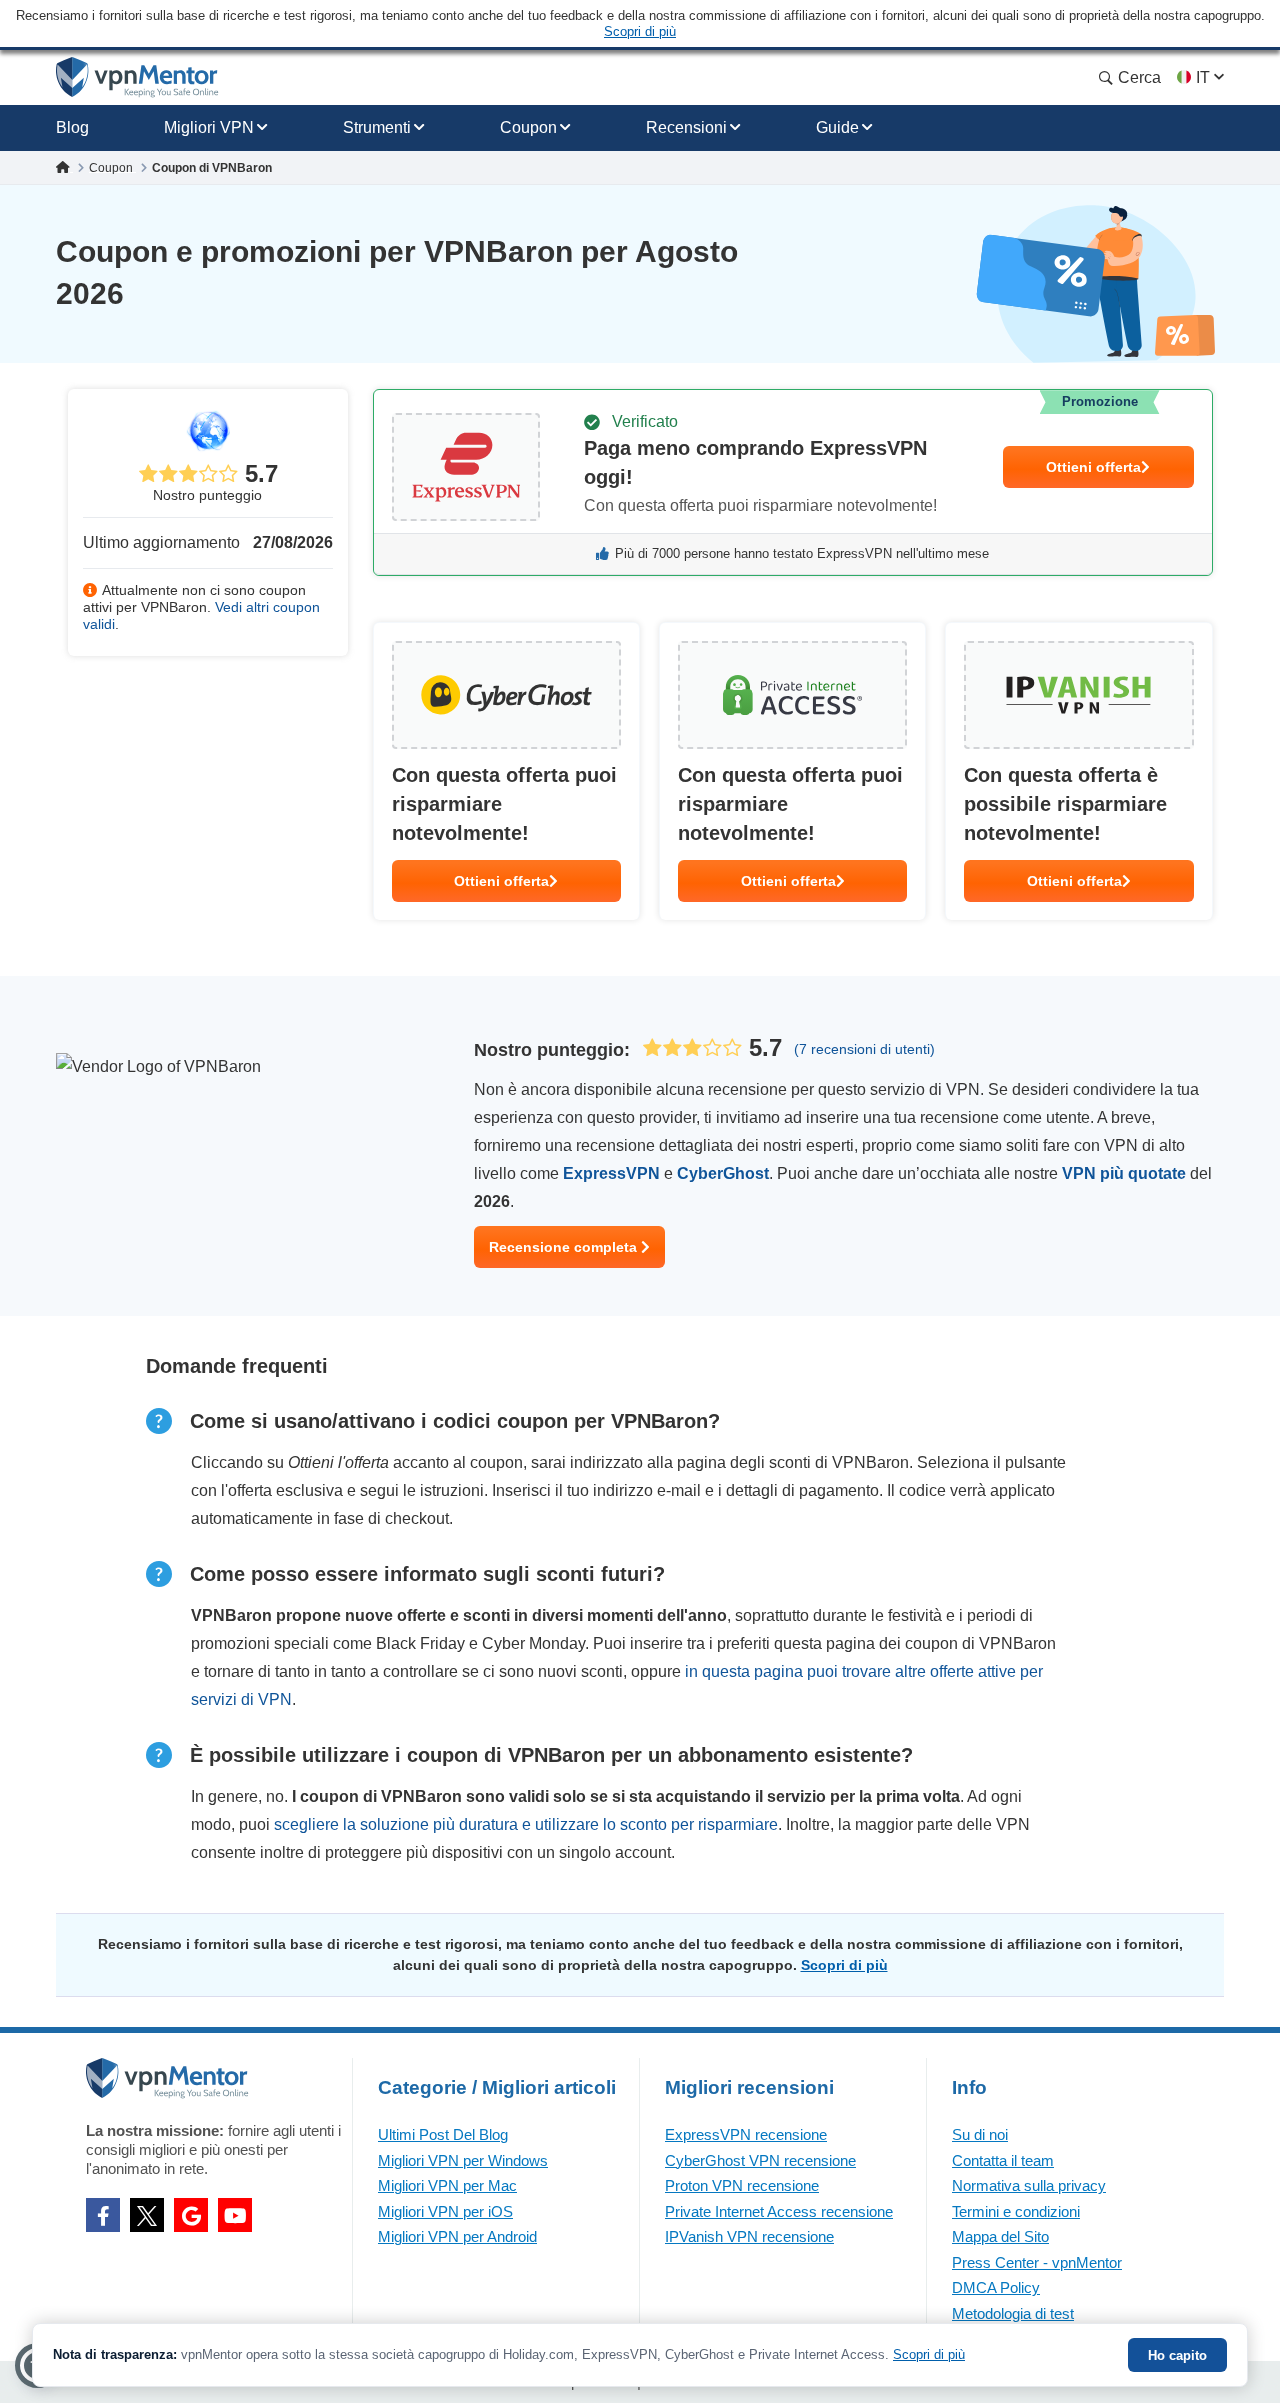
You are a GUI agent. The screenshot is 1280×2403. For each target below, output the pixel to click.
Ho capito (1177, 2355)
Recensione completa (565, 1247)
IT (1203, 77)
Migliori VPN (209, 127)
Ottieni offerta (1093, 467)
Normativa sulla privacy (1029, 2185)
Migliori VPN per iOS (445, 2211)
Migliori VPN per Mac (447, 2185)
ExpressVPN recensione (746, 2134)
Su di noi (980, 2134)
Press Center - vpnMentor (1037, 2262)
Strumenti (377, 127)
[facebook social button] (103, 2215)
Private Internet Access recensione (779, 2211)
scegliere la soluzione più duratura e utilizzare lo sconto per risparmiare (526, 1824)
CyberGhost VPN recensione (760, 2160)
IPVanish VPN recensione (749, 2236)
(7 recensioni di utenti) (864, 1049)
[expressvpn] (793, 482)
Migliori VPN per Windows (463, 2160)
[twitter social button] (147, 2215)
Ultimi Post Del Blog (443, 2134)
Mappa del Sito (1000, 2236)
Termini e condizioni (1016, 2211)
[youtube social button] (235, 2215)
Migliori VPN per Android (457, 2236)
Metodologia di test (1013, 2313)
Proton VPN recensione (742, 2185)
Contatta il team (1003, 2160)
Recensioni (686, 127)
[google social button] (191, 2215)
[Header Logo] (137, 77)
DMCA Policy (996, 2287)
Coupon (528, 127)
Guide (837, 127)
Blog (72, 127)
